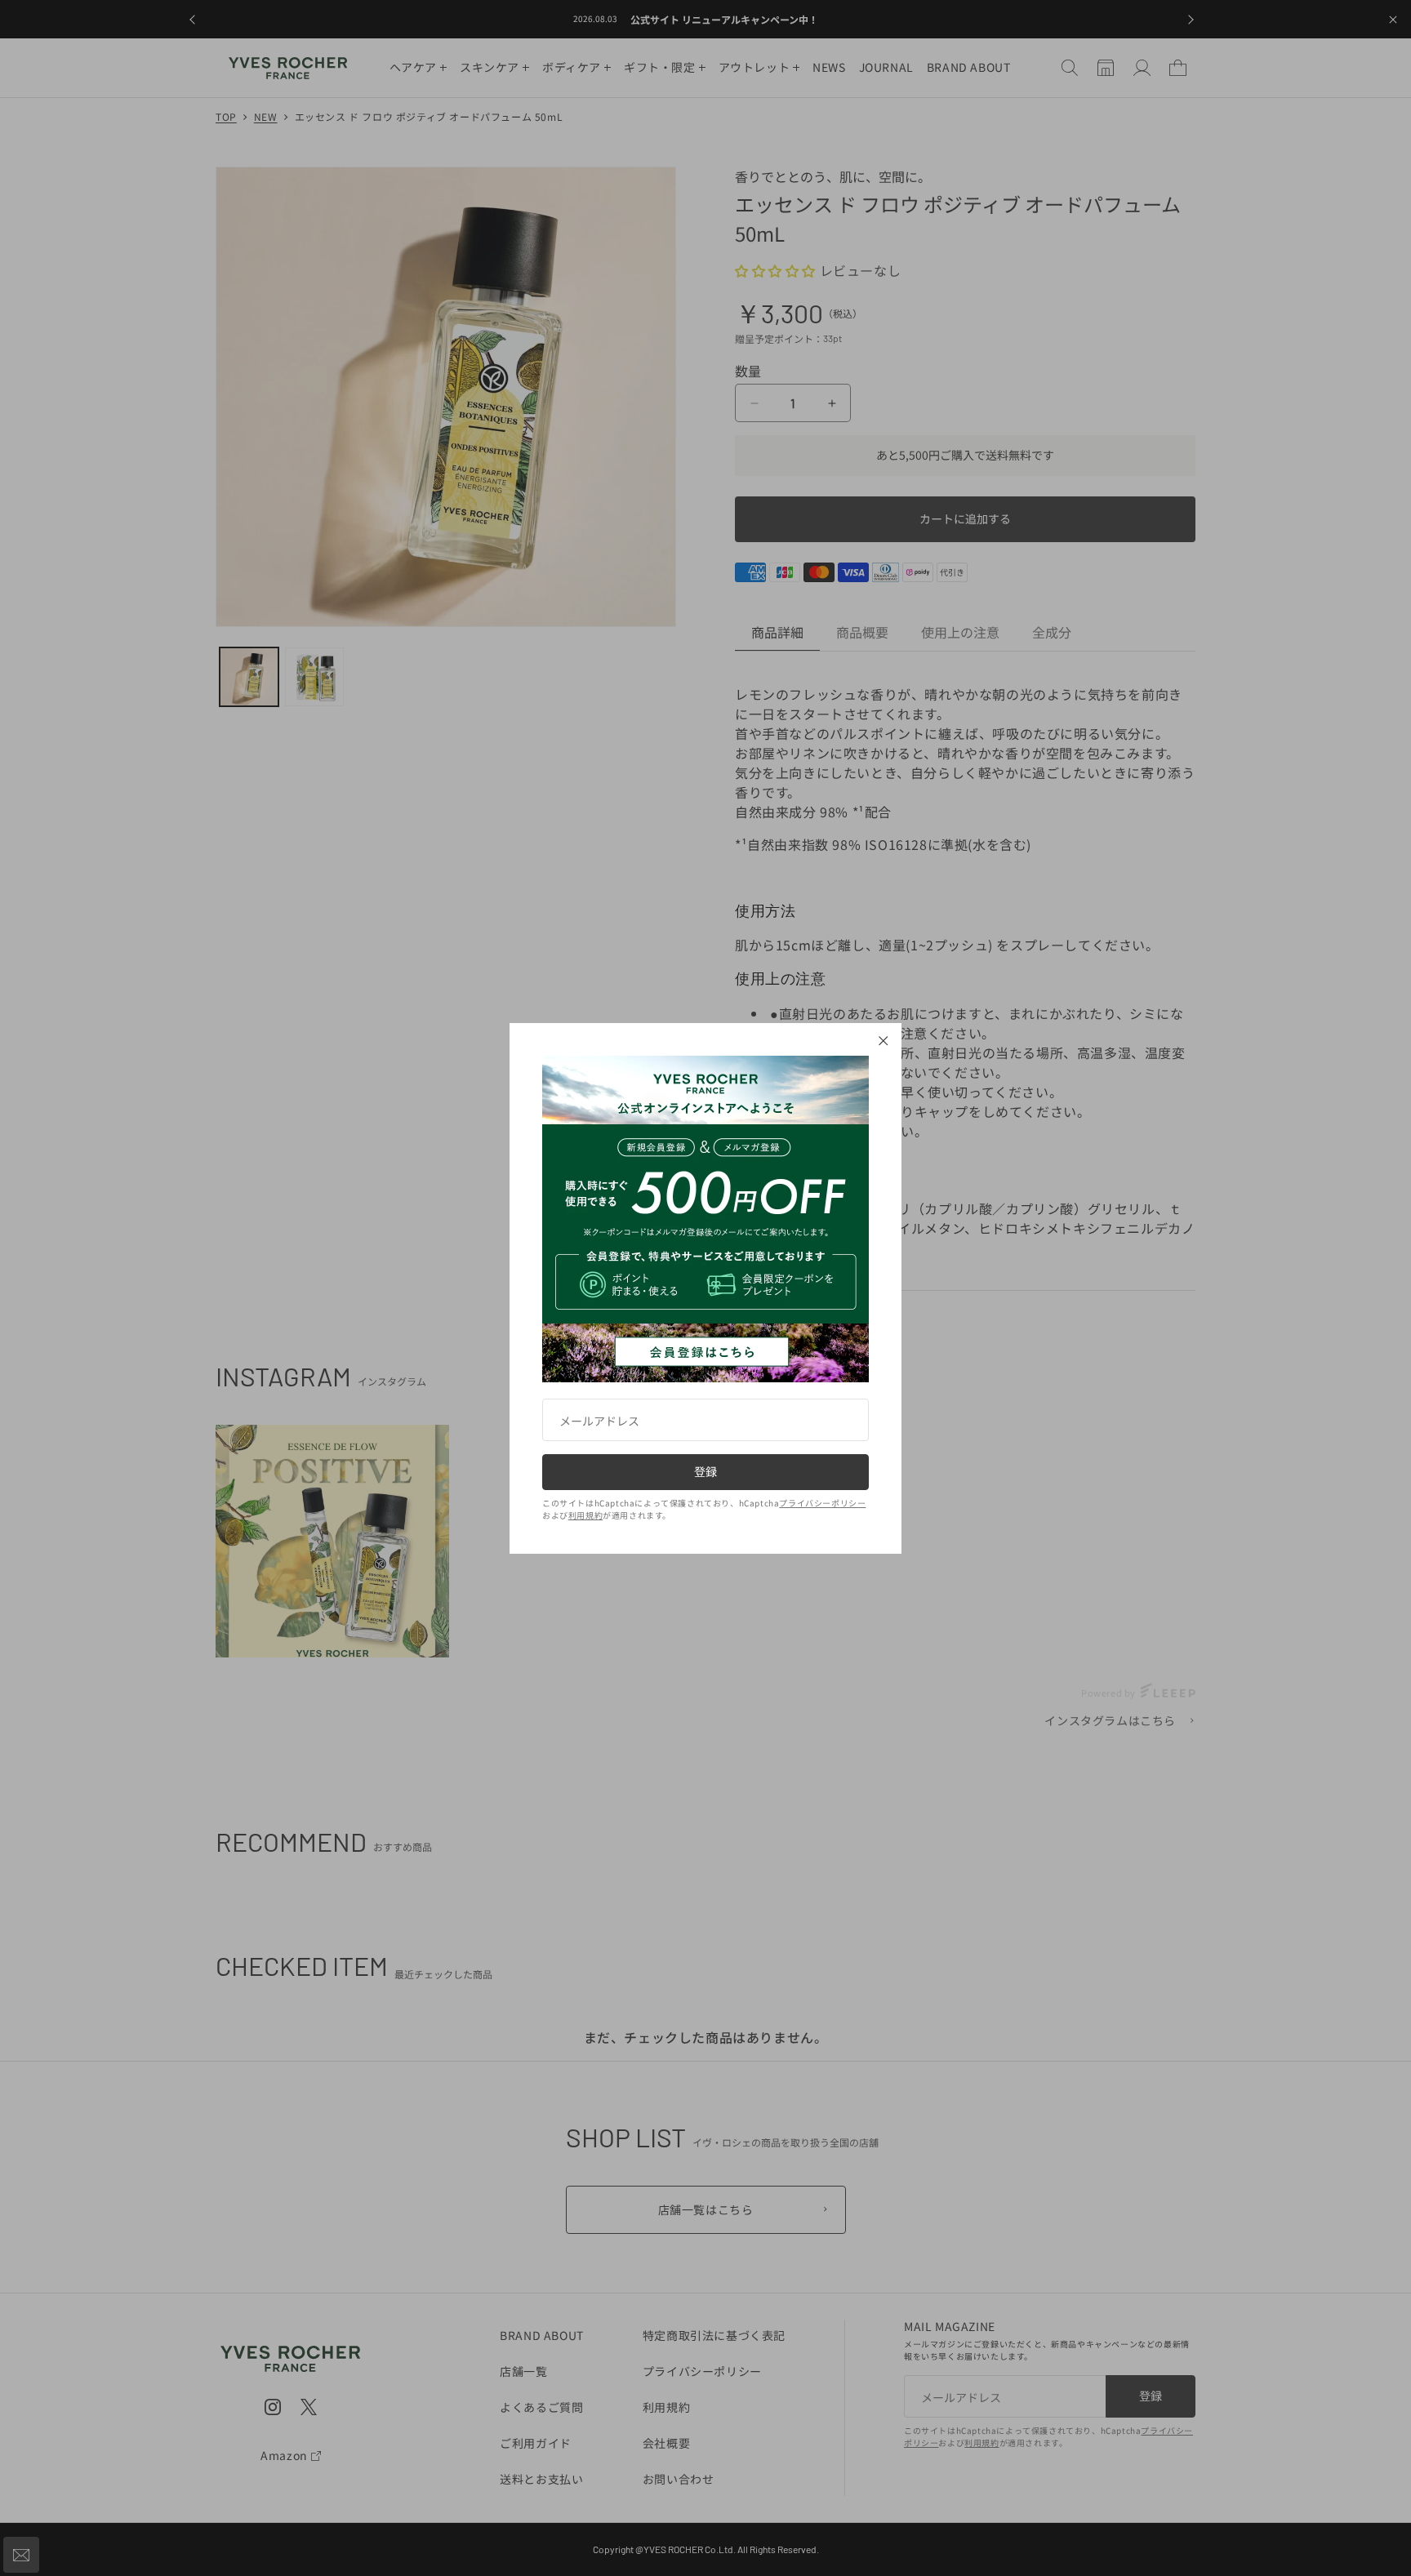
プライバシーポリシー (822, 1503)
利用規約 (585, 1515)
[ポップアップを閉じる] (884, 1041)
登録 (705, 1471)
